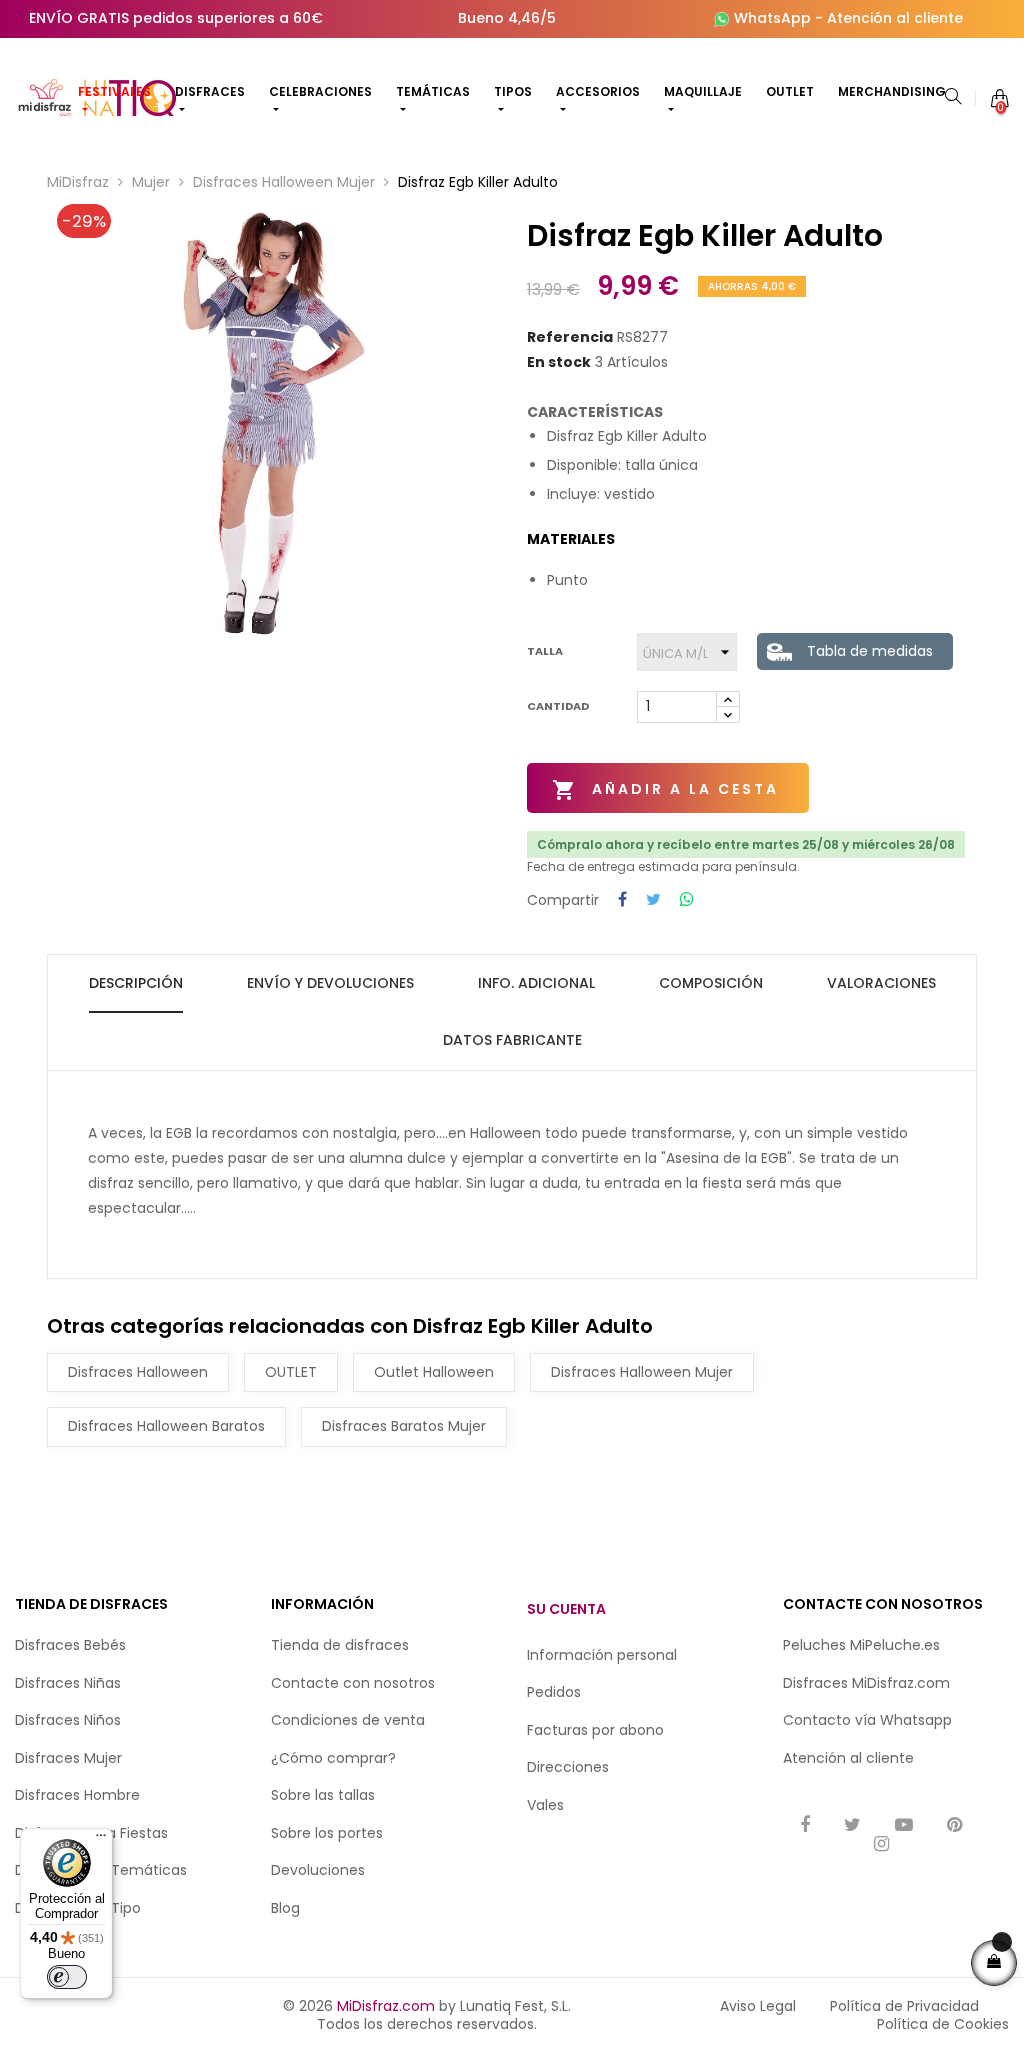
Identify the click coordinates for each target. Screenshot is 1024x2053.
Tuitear (653, 900)
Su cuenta (566, 1609)
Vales (545, 1805)
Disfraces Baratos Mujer (404, 1426)
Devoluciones (318, 1870)
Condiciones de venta (348, 1720)
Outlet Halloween (434, 1372)
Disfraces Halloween (138, 1372)
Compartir (622, 900)
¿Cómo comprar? (333, 1758)
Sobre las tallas (323, 1795)
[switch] (67, 1977)
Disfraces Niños (68, 1720)
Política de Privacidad (904, 2006)
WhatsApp (772, 18)
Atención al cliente (895, 18)
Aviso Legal (758, 2006)
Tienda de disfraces (340, 1645)
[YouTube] (904, 1826)
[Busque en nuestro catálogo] (953, 98)
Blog (285, 1908)
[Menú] (101, 1840)
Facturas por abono (595, 1730)
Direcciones (568, 1767)
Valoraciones (881, 983)
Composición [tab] (711, 983)
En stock (559, 363)
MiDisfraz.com (386, 2006)
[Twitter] (852, 1826)
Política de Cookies (943, 2024)
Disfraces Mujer (68, 1758)
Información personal (602, 1655)
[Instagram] (881, 1845)
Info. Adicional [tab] (536, 983)
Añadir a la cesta (665, 790)
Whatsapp (916, 1720)
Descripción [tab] (136, 983)
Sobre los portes (327, 1833)
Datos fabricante (512, 1040)
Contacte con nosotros (353, 1683)
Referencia (570, 338)
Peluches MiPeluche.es (861, 1645)
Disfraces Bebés (70, 1645)
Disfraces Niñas (68, 1683)
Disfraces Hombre (77, 1795)
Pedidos (554, 1692)
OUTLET (291, 1372)
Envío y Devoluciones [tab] (330, 983)
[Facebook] (805, 1826)
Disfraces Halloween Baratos (166, 1426)
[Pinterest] (954, 1826)
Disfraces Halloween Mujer (642, 1372)
